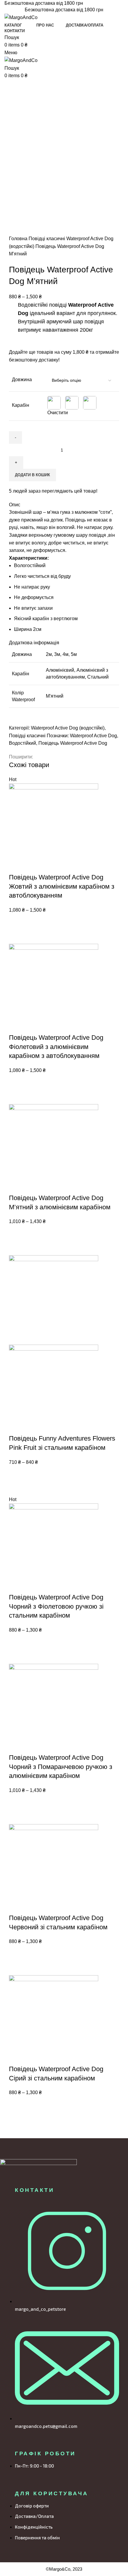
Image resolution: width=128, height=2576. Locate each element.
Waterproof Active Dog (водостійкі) (68, 728)
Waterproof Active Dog (93, 736)
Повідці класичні (47, 239)
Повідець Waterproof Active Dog (73, 743)
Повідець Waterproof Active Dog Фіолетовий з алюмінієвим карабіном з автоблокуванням (56, 1047)
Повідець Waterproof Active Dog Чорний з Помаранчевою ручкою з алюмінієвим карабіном (61, 1767)
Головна (19, 239)
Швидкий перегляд (16, 936)
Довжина (22, 380)
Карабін (21, 405)
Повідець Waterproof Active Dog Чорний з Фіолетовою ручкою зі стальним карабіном (56, 1606)
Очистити (58, 413)
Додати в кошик (32, 475)
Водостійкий (22, 743)
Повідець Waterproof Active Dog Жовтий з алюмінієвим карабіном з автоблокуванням (62, 886)
